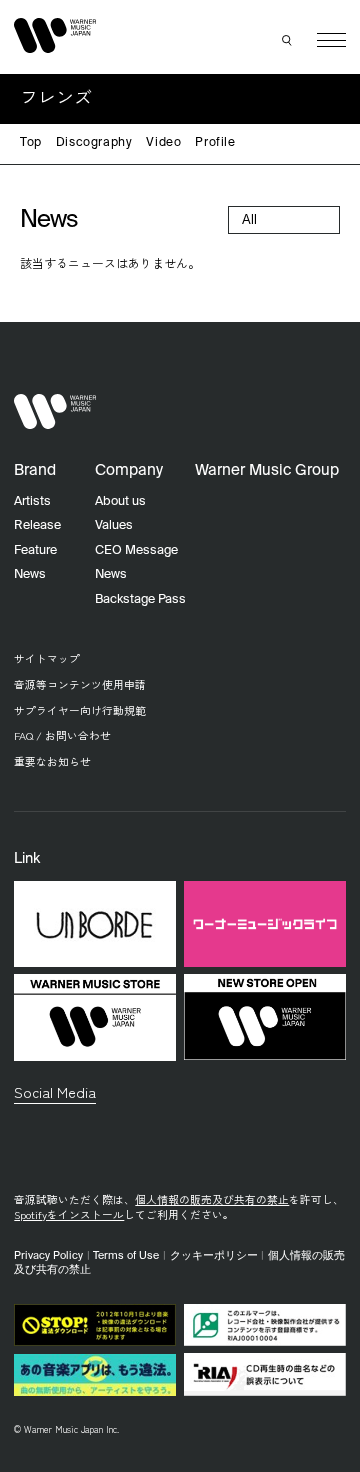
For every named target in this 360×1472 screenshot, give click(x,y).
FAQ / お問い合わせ (62, 735)
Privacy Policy (48, 1256)
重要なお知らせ (52, 761)
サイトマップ (47, 658)
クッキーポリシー (214, 1256)
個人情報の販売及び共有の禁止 (212, 1199)
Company (129, 470)
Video (163, 143)
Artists (32, 501)
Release (37, 525)
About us (120, 501)
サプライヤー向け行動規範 (80, 710)
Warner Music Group (267, 470)
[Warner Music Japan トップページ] (55, 36)
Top (31, 143)
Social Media (55, 1091)
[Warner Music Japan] (55, 412)
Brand (35, 470)
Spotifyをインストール (69, 1214)
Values (114, 525)
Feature (35, 550)
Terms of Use (126, 1256)
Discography (94, 143)
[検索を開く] (288, 40)
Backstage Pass (140, 599)
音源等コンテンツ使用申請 (80, 684)
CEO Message (136, 550)
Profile (215, 143)
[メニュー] (331, 40)
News (30, 574)
